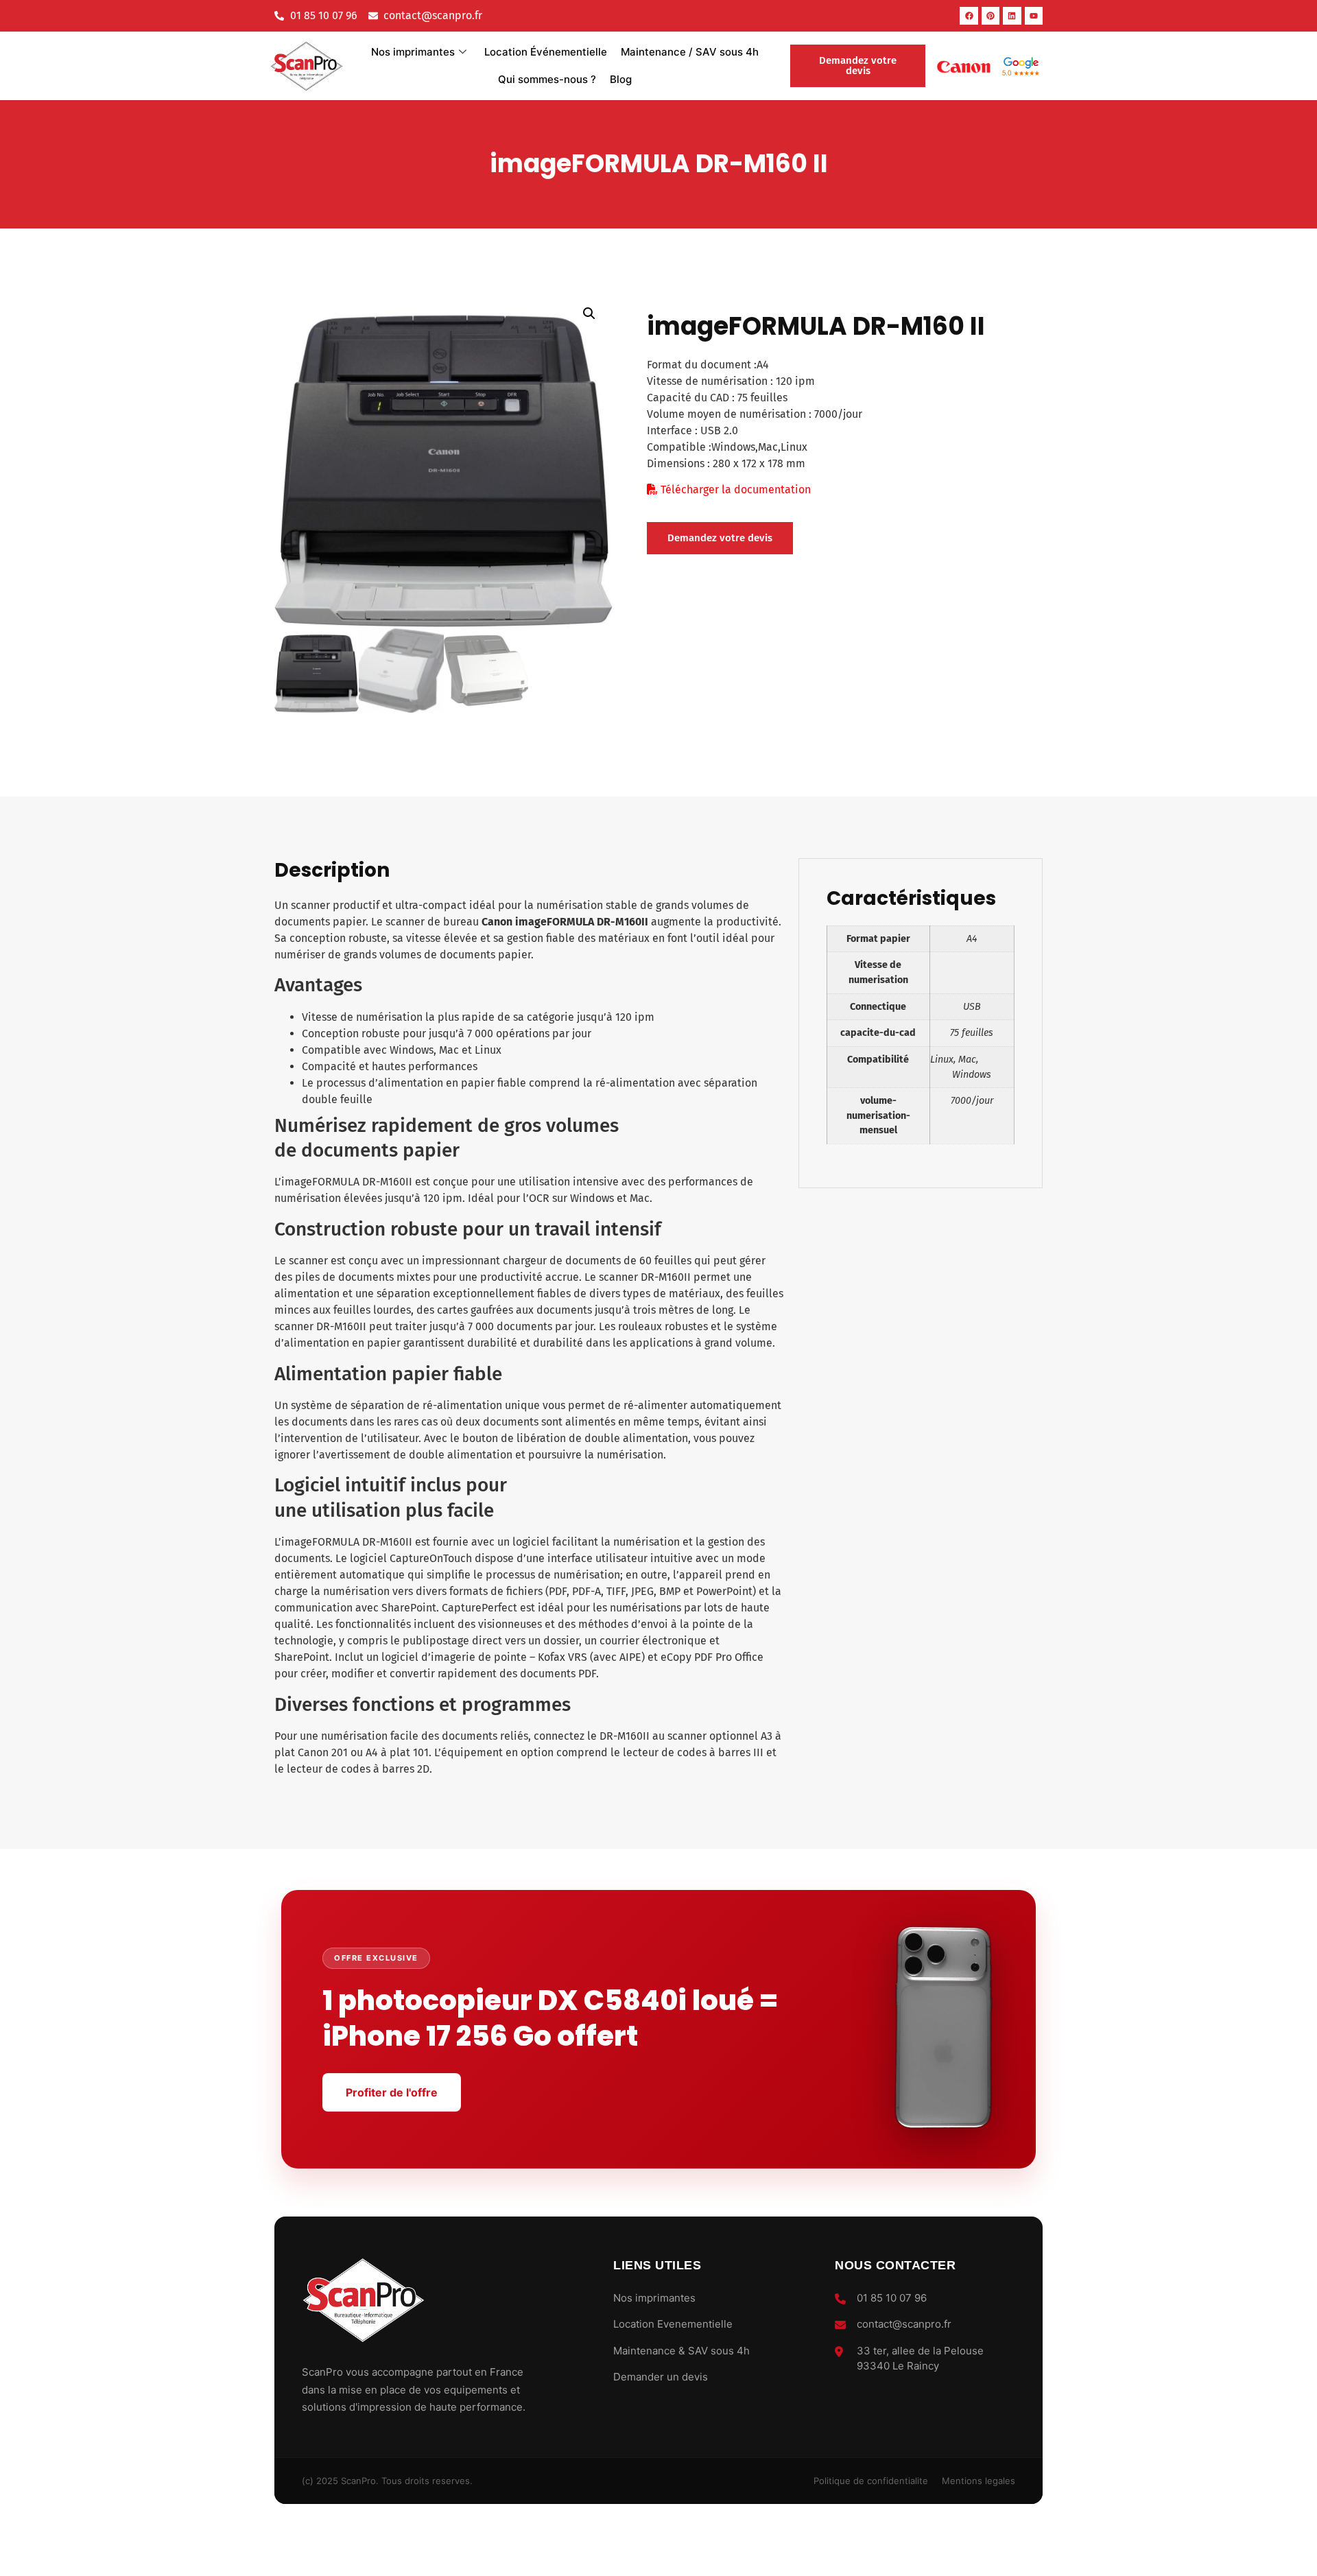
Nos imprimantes (413, 52)
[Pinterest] (990, 16)
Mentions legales (978, 2481)
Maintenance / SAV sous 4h (690, 52)
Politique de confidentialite (871, 2481)
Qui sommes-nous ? (547, 79)
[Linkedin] (1012, 16)
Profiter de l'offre (392, 2092)
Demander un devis (661, 2377)
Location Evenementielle (673, 2324)
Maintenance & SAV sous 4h (681, 2351)
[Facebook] (969, 16)
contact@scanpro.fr (904, 2324)
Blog (621, 79)
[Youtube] (1034, 16)
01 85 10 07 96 (892, 2298)
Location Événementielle (546, 52)
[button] (589, 314)
